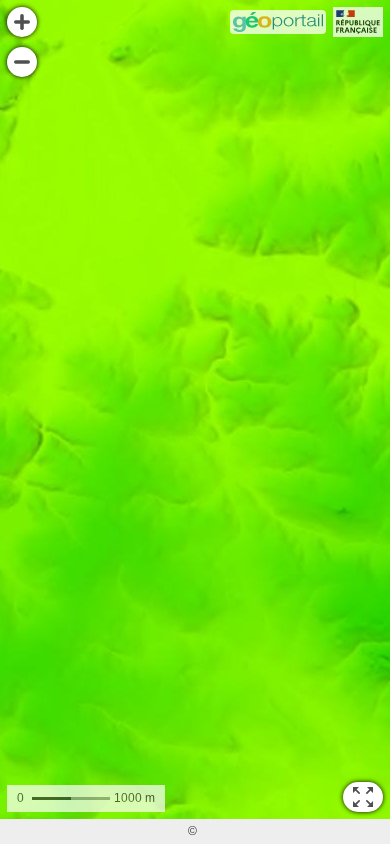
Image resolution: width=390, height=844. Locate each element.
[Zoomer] (22, 22)
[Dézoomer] (22, 62)
